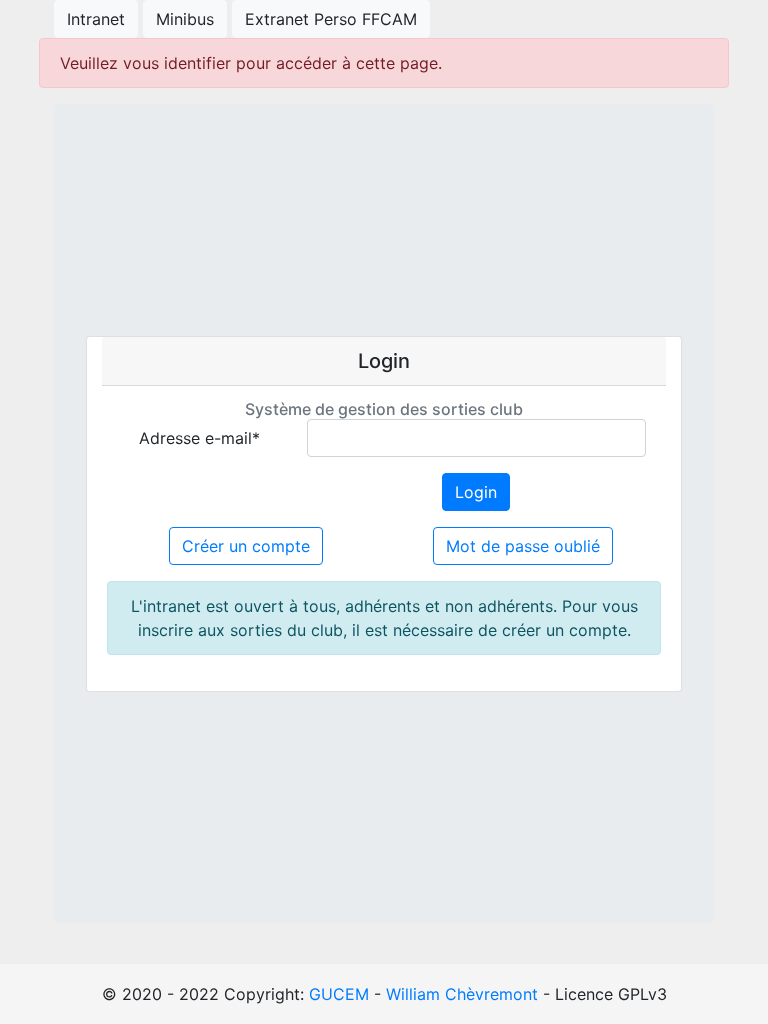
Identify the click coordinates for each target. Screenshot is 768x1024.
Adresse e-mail (199, 438)
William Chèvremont (462, 994)
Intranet (96, 19)
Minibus (185, 19)
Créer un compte (246, 546)
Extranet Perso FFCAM (331, 19)
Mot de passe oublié (523, 546)
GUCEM (339, 994)
